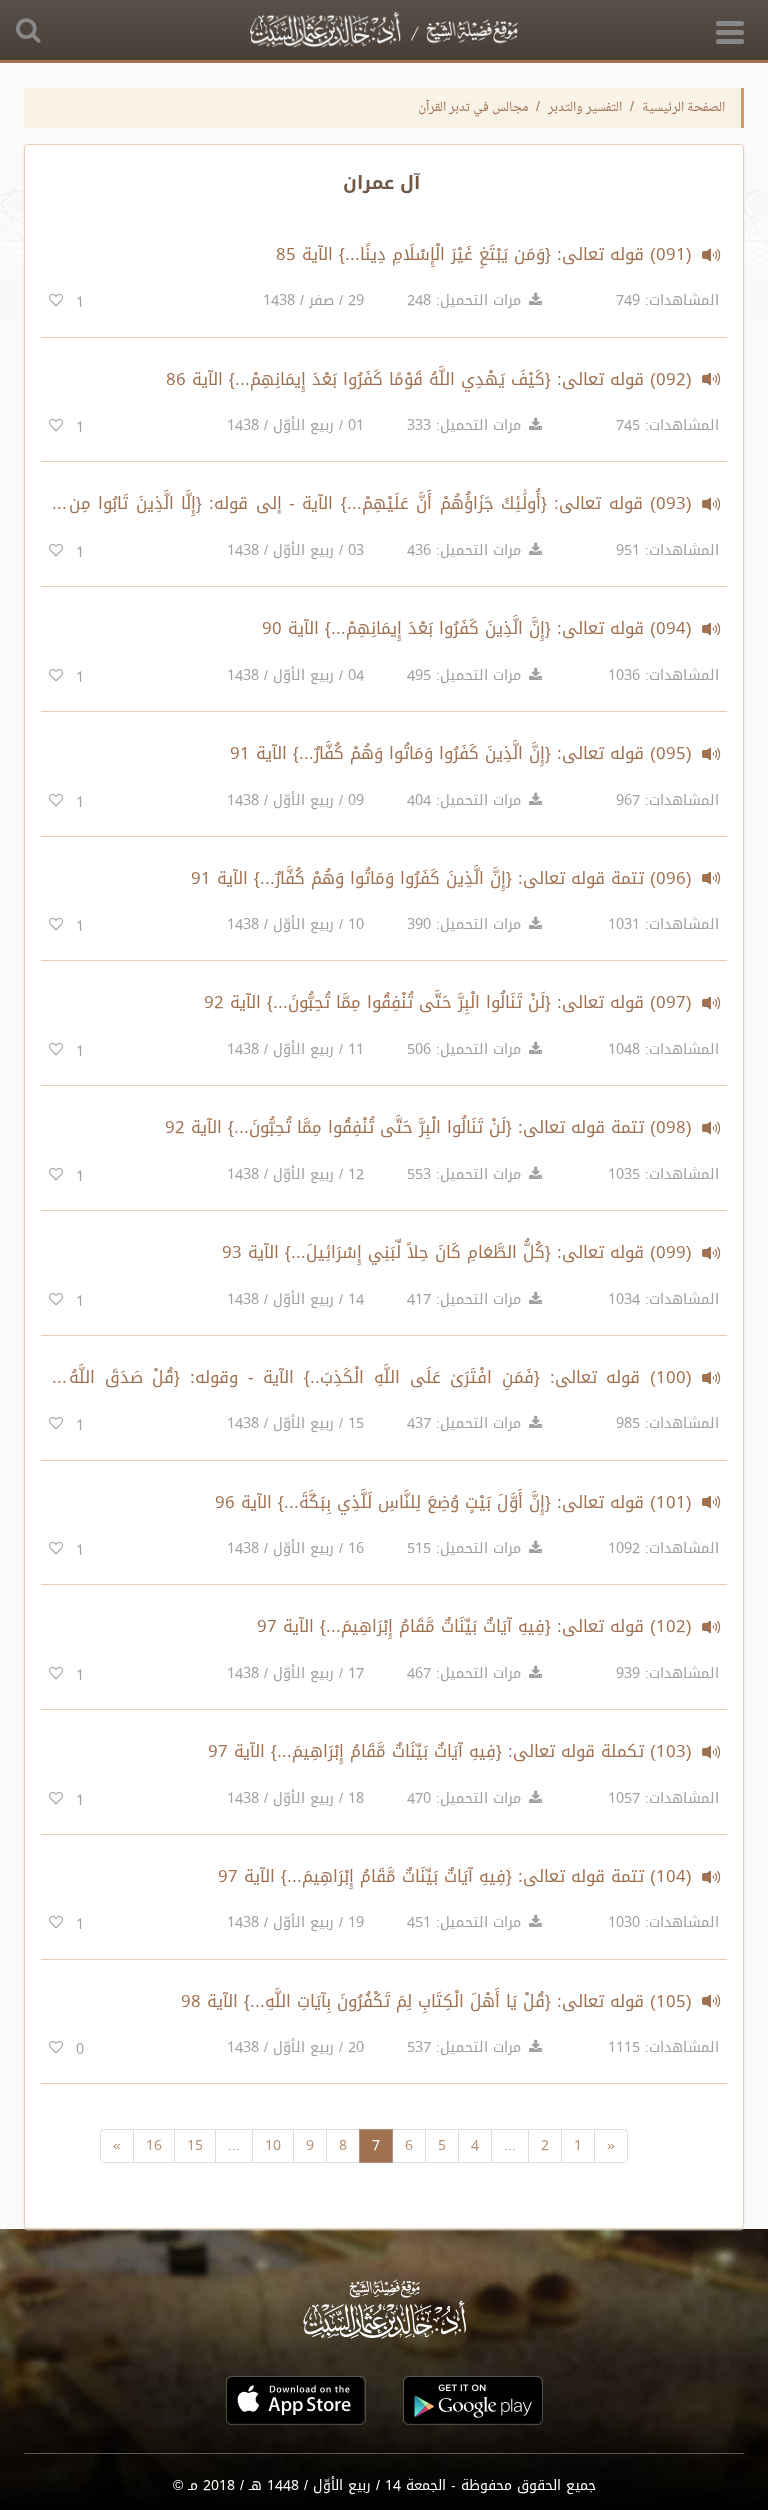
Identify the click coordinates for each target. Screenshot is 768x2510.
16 (154, 2145)
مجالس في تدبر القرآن (473, 108)
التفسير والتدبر (585, 108)
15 (195, 2145)
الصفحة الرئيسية (683, 108)
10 (273, 2145)
